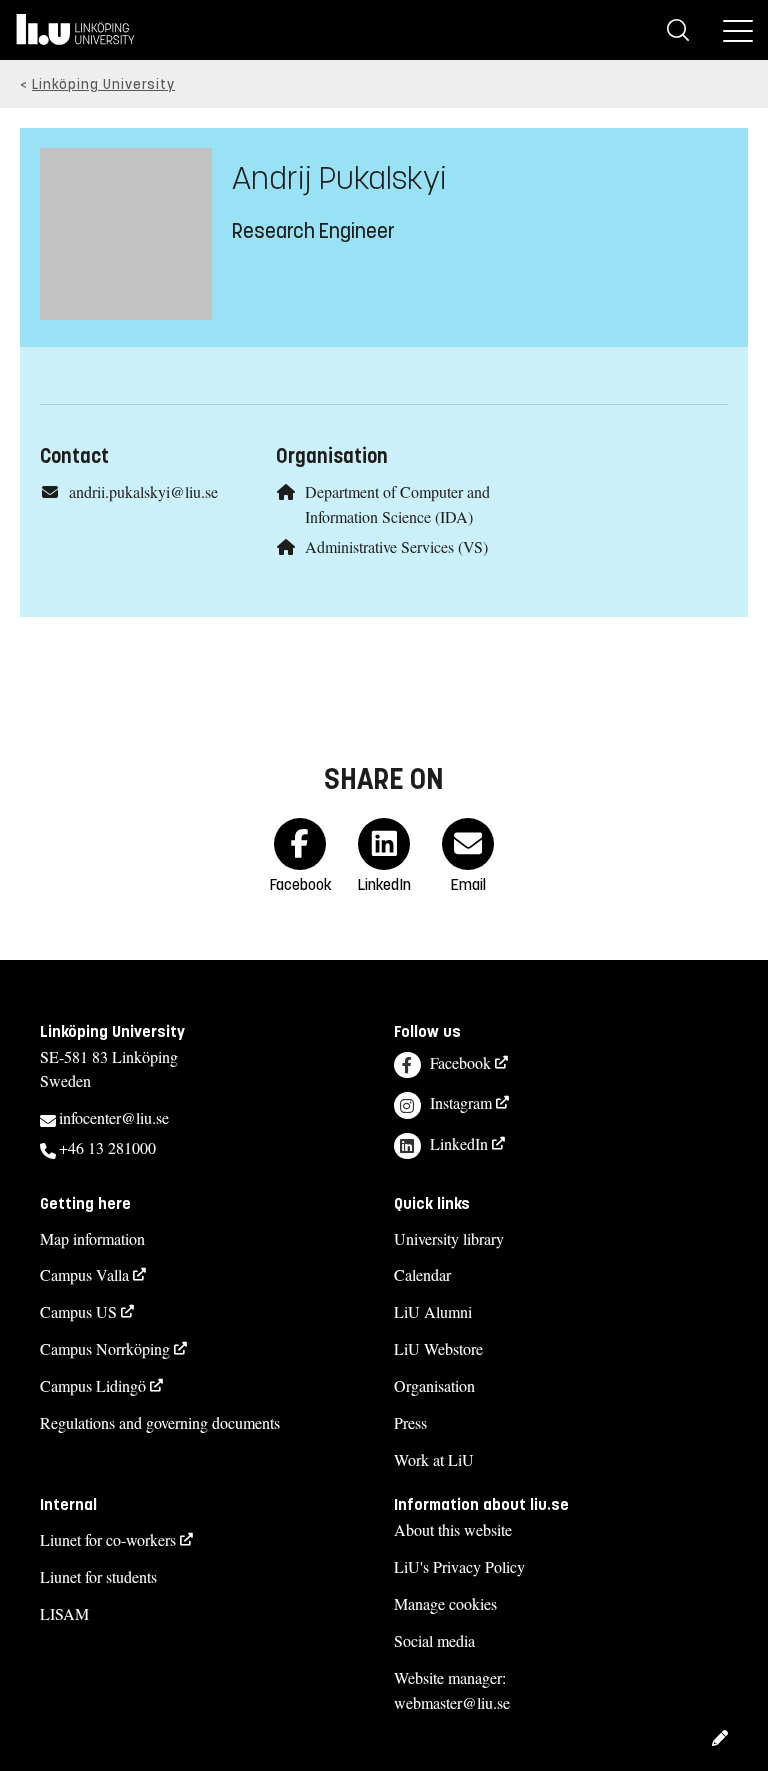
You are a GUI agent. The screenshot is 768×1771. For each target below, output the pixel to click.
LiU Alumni (433, 1311)
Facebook (460, 1062)
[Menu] (738, 30)
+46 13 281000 (107, 1147)
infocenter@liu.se (114, 1117)
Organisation (434, 1385)
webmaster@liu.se (452, 1702)
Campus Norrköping (105, 1348)
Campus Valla (84, 1274)
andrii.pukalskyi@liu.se (143, 491)
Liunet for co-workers (108, 1539)
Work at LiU (434, 1459)
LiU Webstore (438, 1348)
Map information (92, 1238)
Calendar (422, 1274)
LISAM (64, 1613)
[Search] (678, 30)
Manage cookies (445, 1603)
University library (449, 1238)
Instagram (461, 1102)
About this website (453, 1529)
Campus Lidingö (93, 1385)
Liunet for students (98, 1576)
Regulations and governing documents (160, 1422)
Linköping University (103, 84)
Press (410, 1422)
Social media (434, 1640)
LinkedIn (459, 1143)
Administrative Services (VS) (396, 546)
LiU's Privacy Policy (459, 1566)
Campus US (78, 1311)
